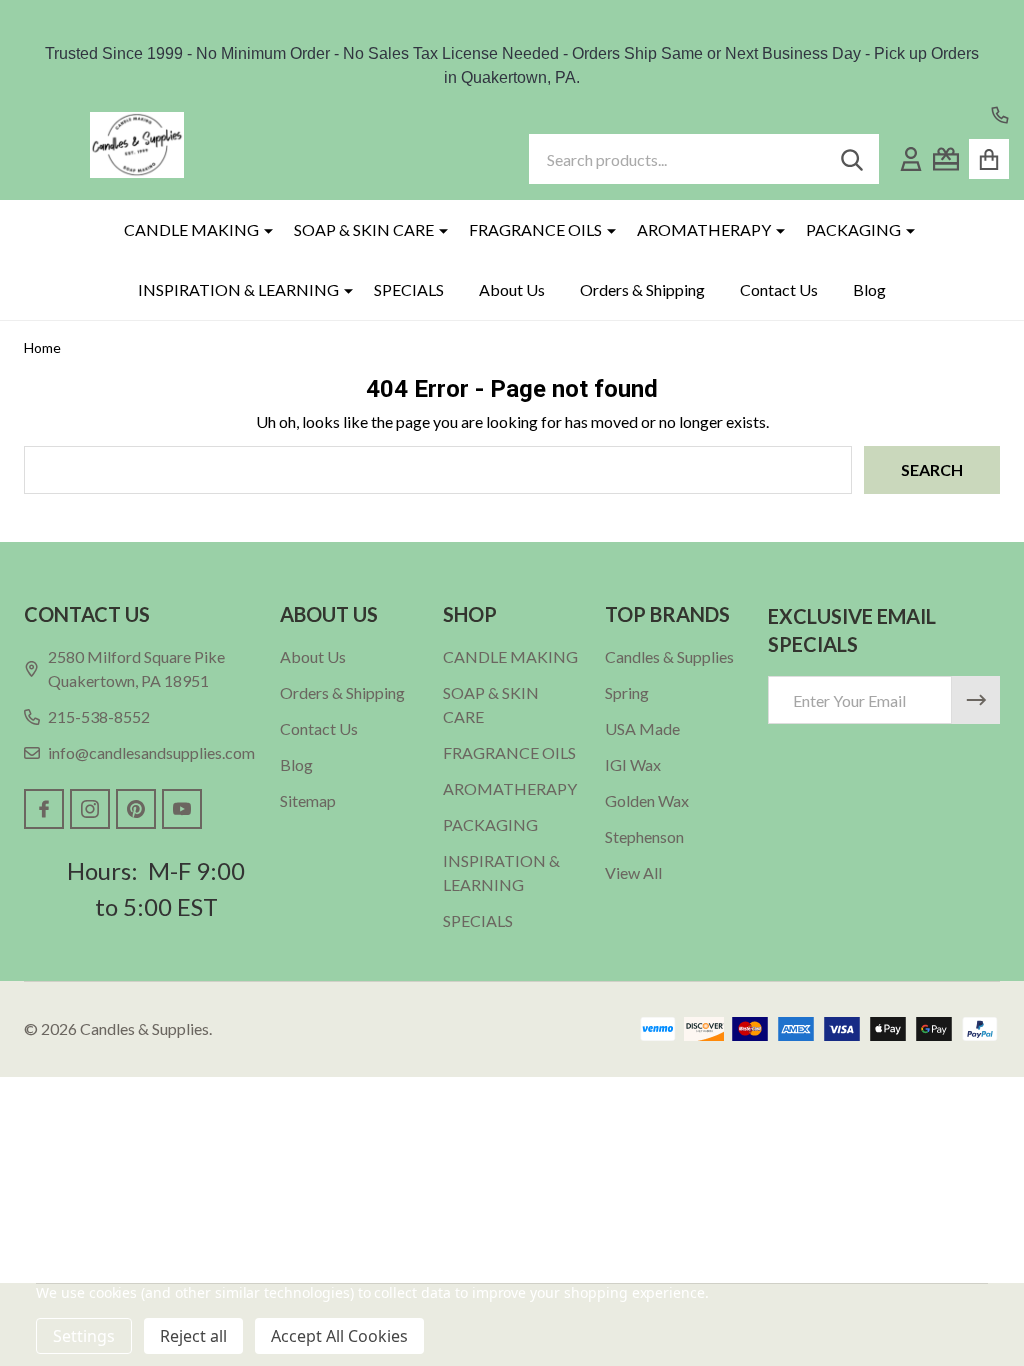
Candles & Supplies (669, 656)
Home (42, 347)
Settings (84, 1336)
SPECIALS (409, 289)
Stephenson (644, 836)
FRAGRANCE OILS (535, 229)
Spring (627, 692)
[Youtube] (182, 809)
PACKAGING (853, 229)
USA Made (642, 728)
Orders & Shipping (642, 289)
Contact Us (779, 289)
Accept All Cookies (339, 1336)
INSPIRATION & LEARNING (238, 289)
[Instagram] (90, 809)
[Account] (911, 159)
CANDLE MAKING (191, 229)
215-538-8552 (99, 716)
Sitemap (308, 800)
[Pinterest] (136, 809)
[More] (261, 230)
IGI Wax (633, 764)
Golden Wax (647, 800)
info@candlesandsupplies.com (151, 752)
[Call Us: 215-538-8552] (1000, 115)
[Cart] (989, 159)
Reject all (193, 1336)
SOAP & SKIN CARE (364, 229)
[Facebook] (44, 809)
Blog (869, 289)
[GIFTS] (946, 159)
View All (633, 872)
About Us (512, 289)
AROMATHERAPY (704, 229)
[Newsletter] (976, 700)
